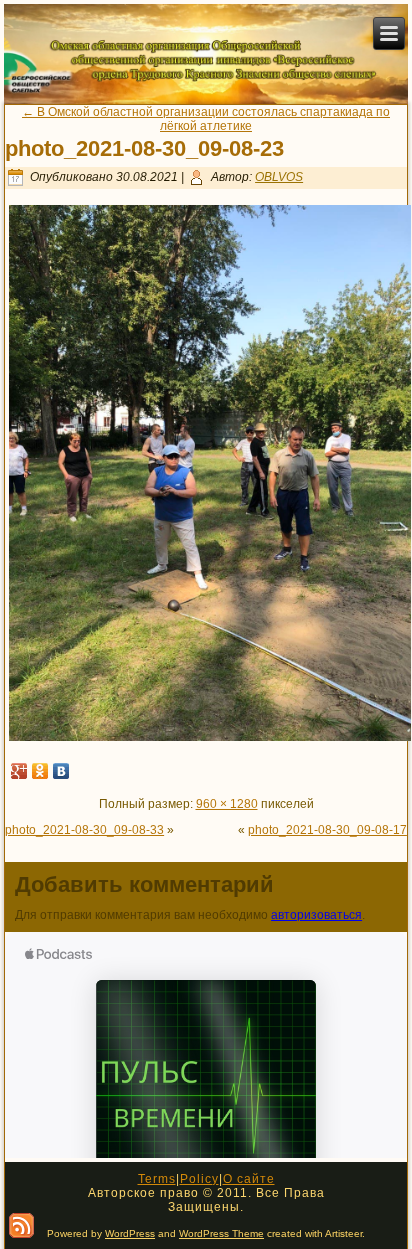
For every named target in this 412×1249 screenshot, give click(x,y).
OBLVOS (279, 177)
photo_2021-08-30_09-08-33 (84, 830)
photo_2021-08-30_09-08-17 (327, 830)
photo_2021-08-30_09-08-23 (144, 148)
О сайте (249, 1179)
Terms (157, 1179)
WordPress (130, 1233)
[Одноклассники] (40, 771)
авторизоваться (316, 915)
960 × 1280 (227, 804)
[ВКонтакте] (61, 771)
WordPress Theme (221, 1233)
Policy (199, 1179)
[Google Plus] (19, 771)
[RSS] (21, 1225)
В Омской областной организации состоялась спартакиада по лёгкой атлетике (206, 119)
